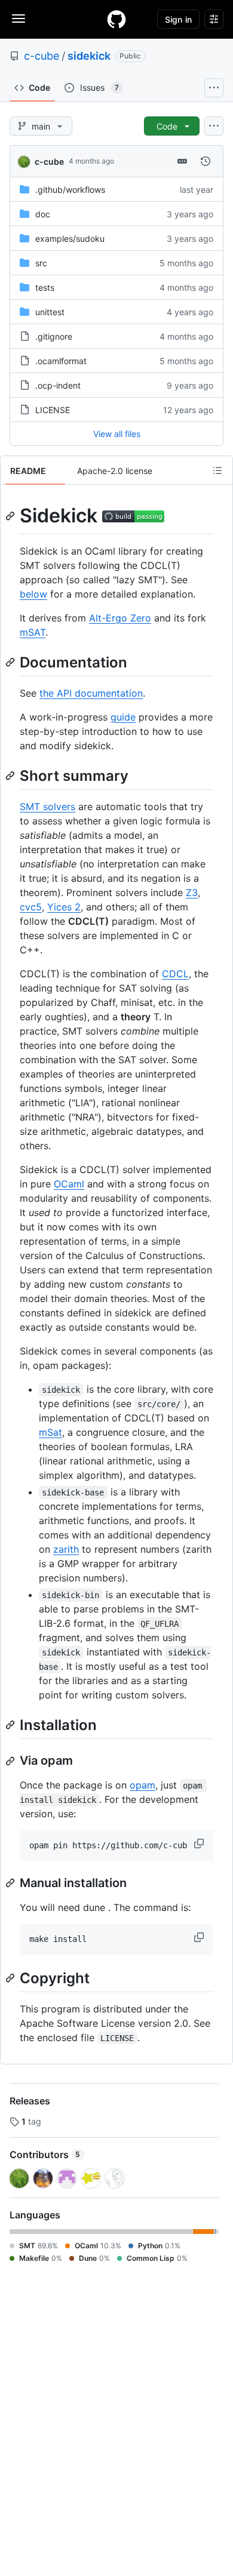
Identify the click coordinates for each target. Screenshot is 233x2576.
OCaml (69, 1184)
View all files (117, 434)
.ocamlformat (61, 361)
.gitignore (54, 336)
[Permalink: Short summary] (11, 775)
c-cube (42, 56)
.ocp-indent (58, 385)
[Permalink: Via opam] (11, 1761)
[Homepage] (116, 19)
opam (142, 1785)
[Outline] (217, 470)
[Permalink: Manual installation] (11, 1883)
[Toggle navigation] (19, 19)
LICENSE (53, 410)
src (41, 263)
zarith (66, 1549)
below (33, 594)
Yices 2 (64, 907)
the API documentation (91, 693)
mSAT (33, 632)
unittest (50, 312)
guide (123, 717)
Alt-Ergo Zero (120, 618)
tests (45, 287)
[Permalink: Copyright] (11, 1978)
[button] (200, 1843)
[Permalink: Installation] (11, 1725)
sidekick (89, 56)
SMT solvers (47, 807)
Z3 (192, 892)
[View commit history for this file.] (206, 161)
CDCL (175, 974)
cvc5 (31, 907)
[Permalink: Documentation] (11, 662)
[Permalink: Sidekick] (11, 516)
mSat (50, 1432)
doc (43, 214)
